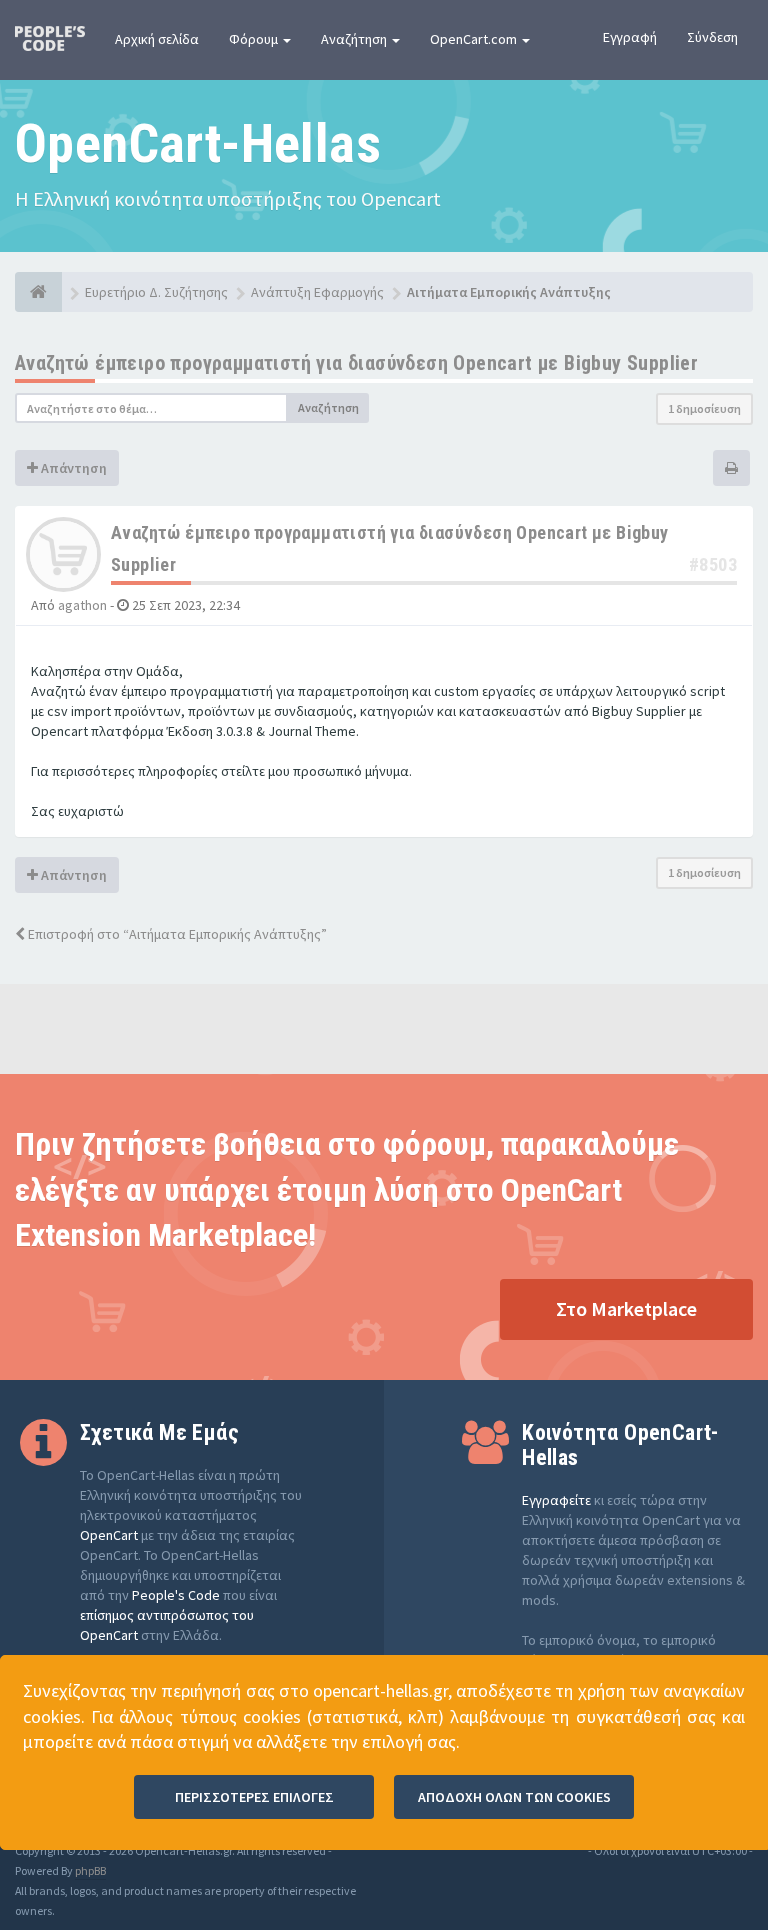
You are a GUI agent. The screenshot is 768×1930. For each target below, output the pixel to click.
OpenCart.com (475, 39)
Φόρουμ (255, 39)
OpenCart (109, 1535)
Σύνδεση (712, 37)
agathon (82, 605)
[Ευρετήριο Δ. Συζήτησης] (38, 292)
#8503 (713, 564)
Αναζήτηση (355, 39)
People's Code (176, 1595)
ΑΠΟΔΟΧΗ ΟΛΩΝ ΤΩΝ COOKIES (514, 1797)
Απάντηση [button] (72, 468)
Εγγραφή (630, 37)
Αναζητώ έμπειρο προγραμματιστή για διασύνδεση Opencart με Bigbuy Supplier (356, 363)
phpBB (90, 1870)
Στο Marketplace (626, 1308)
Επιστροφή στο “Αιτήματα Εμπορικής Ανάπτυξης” (176, 934)
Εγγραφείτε (556, 1500)
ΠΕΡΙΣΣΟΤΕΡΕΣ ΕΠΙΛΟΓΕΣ (254, 1797)
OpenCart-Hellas (198, 143)
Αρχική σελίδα (157, 39)
